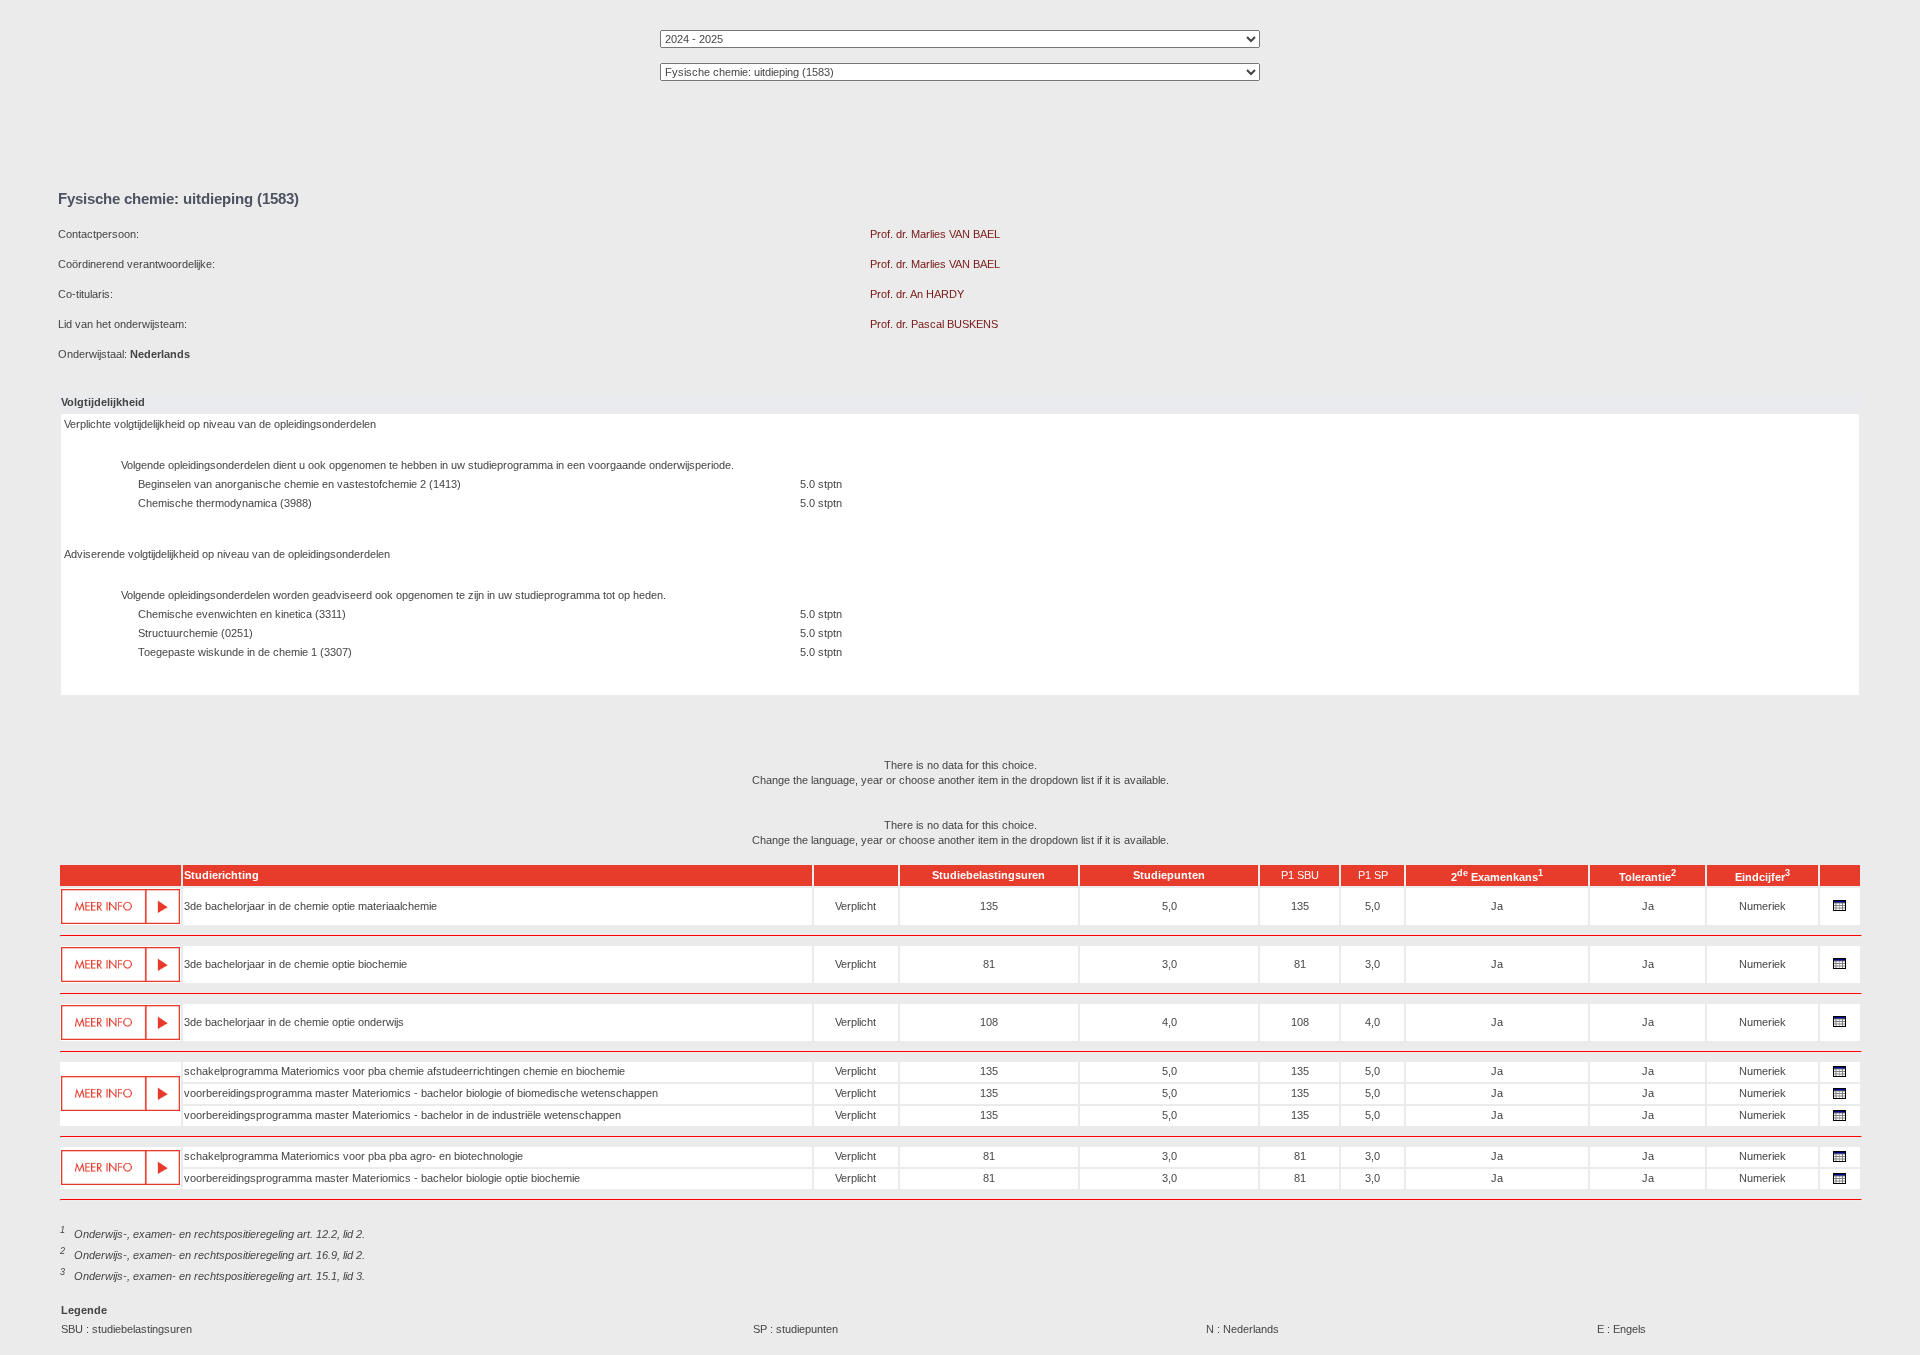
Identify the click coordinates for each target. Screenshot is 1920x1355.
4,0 (1169, 1022)
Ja (1497, 906)
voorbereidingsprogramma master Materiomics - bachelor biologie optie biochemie (382, 1178)
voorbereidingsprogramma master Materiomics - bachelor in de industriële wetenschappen (402, 1115)
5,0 (1169, 906)
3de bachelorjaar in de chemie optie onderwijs (294, 1022)
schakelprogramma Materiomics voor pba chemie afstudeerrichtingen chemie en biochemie (404, 1071)
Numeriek (1762, 906)
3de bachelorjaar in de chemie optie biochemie (295, 964)
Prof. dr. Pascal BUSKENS (934, 324)
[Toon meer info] (120, 906)
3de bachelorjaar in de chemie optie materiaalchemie (310, 906)
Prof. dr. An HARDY (917, 294)
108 (989, 1022)
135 (989, 906)
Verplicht (855, 906)
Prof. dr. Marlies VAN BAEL (935, 234)
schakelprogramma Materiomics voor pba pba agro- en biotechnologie (353, 1156)
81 (989, 964)
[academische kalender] (1840, 911)
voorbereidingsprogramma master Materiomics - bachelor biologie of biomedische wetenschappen (421, 1093)
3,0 (1169, 964)
